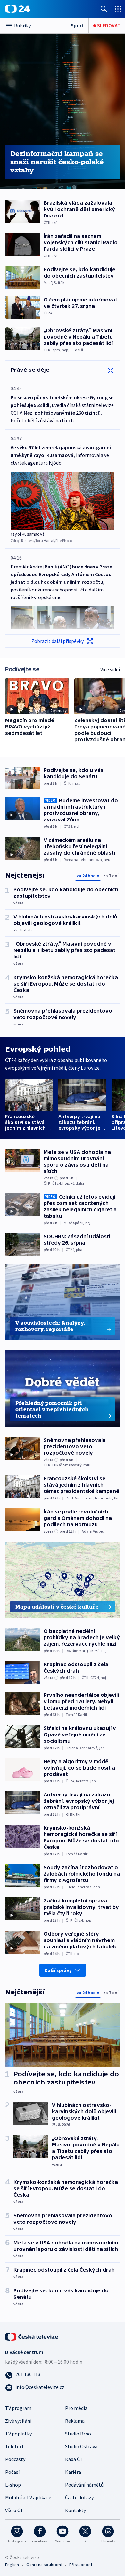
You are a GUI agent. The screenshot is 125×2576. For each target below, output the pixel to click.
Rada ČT (74, 2459)
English (12, 2565)
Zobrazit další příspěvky (58, 641)
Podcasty (15, 2459)
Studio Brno (78, 2434)
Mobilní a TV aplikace (28, 2497)
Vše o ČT (14, 2510)
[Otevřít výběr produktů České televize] (118, 9)
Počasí (12, 2472)
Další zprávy (58, 1970)
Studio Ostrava (81, 2446)
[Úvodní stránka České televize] (32, 2336)
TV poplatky (18, 2434)
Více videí (110, 669)
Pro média (76, 2408)
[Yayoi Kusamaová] (63, 501)
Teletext (15, 2446)
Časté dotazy (79, 2497)
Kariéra (73, 2472)
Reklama (75, 2421)
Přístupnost (81, 2565)
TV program (18, 2408)
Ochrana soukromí (44, 2565)
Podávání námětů (84, 2485)
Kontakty (75, 2510)
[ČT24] (17, 9)
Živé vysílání (18, 2421)
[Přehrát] (12, 709)
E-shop (13, 2485)
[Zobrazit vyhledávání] (104, 9)
